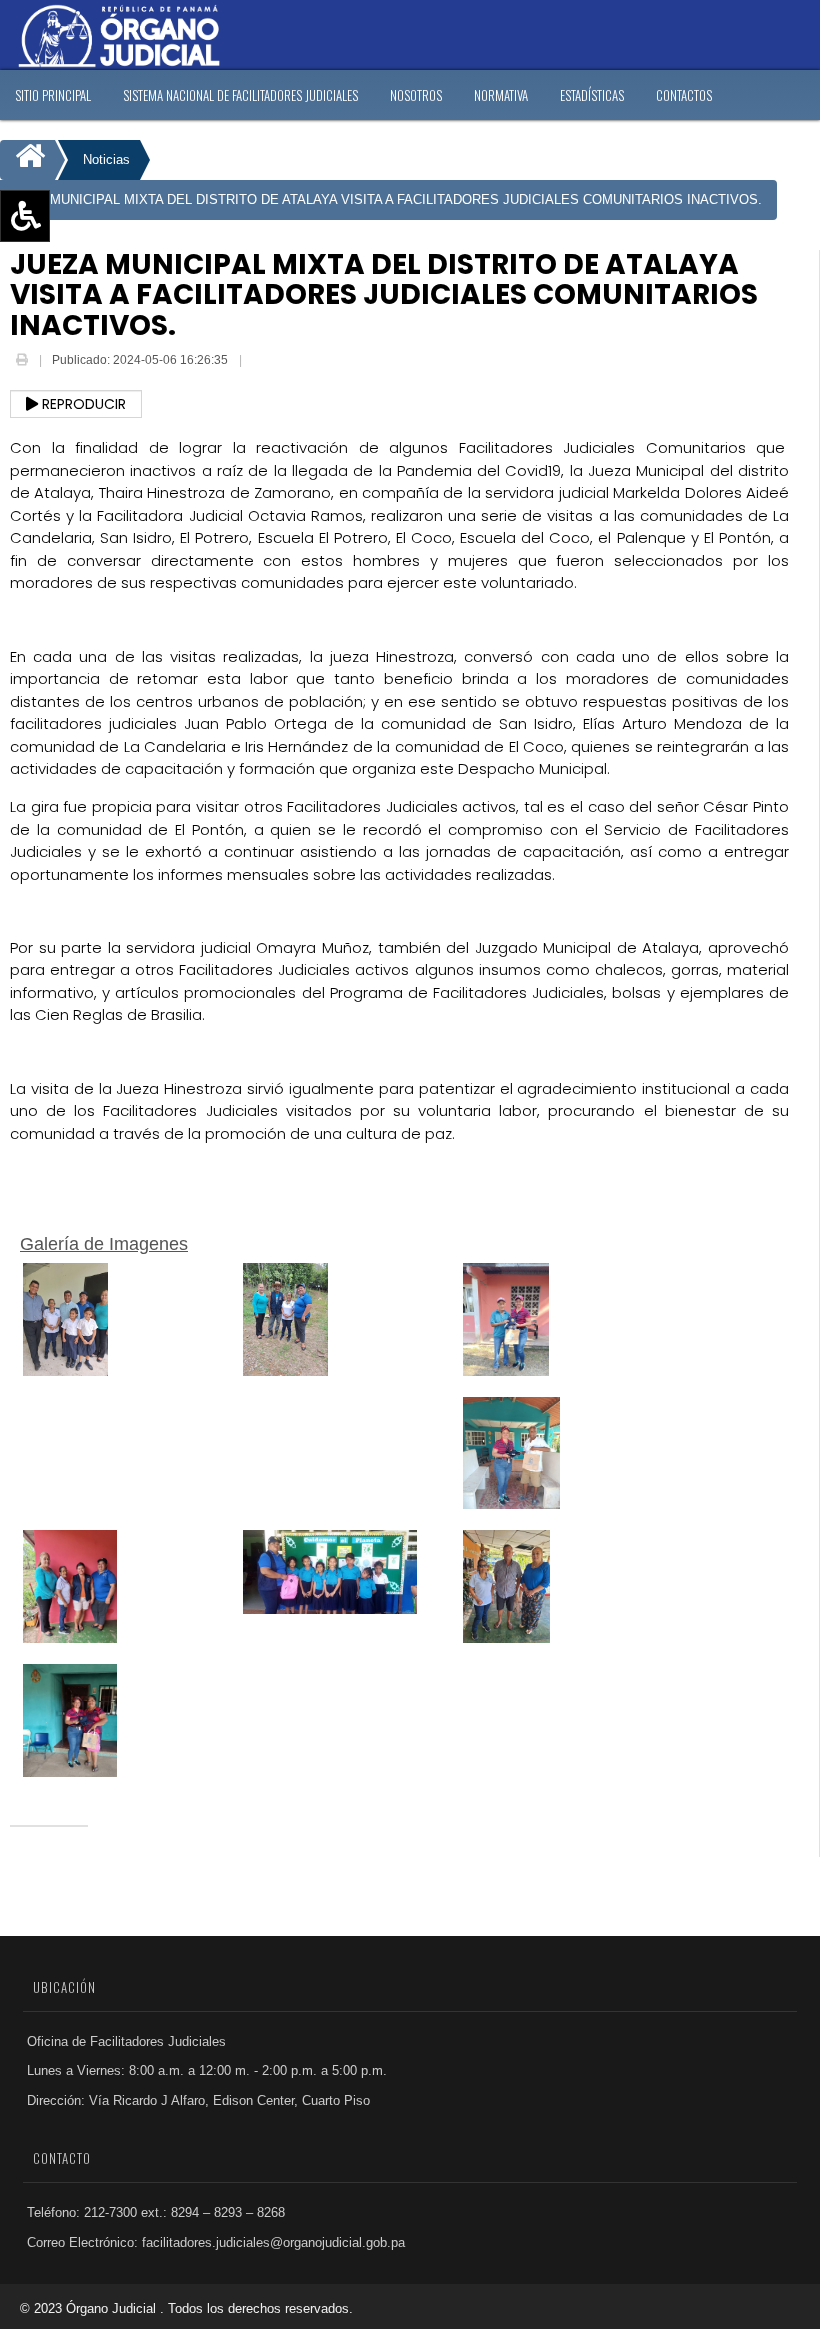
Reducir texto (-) (72, 274)
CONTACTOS (684, 95)
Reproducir (82, 404)
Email (260, 362)
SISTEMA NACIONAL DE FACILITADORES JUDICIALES (240, 95)
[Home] (27, 160)
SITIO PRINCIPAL (53, 95)
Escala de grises (73, 361)
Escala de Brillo (69, 332)
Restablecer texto (76, 303)
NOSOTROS (416, 95)
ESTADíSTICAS (592, 95)
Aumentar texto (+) (80, 245)
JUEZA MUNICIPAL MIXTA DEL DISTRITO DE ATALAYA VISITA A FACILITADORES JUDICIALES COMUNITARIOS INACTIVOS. (383, 199)
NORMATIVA (501, 95)
